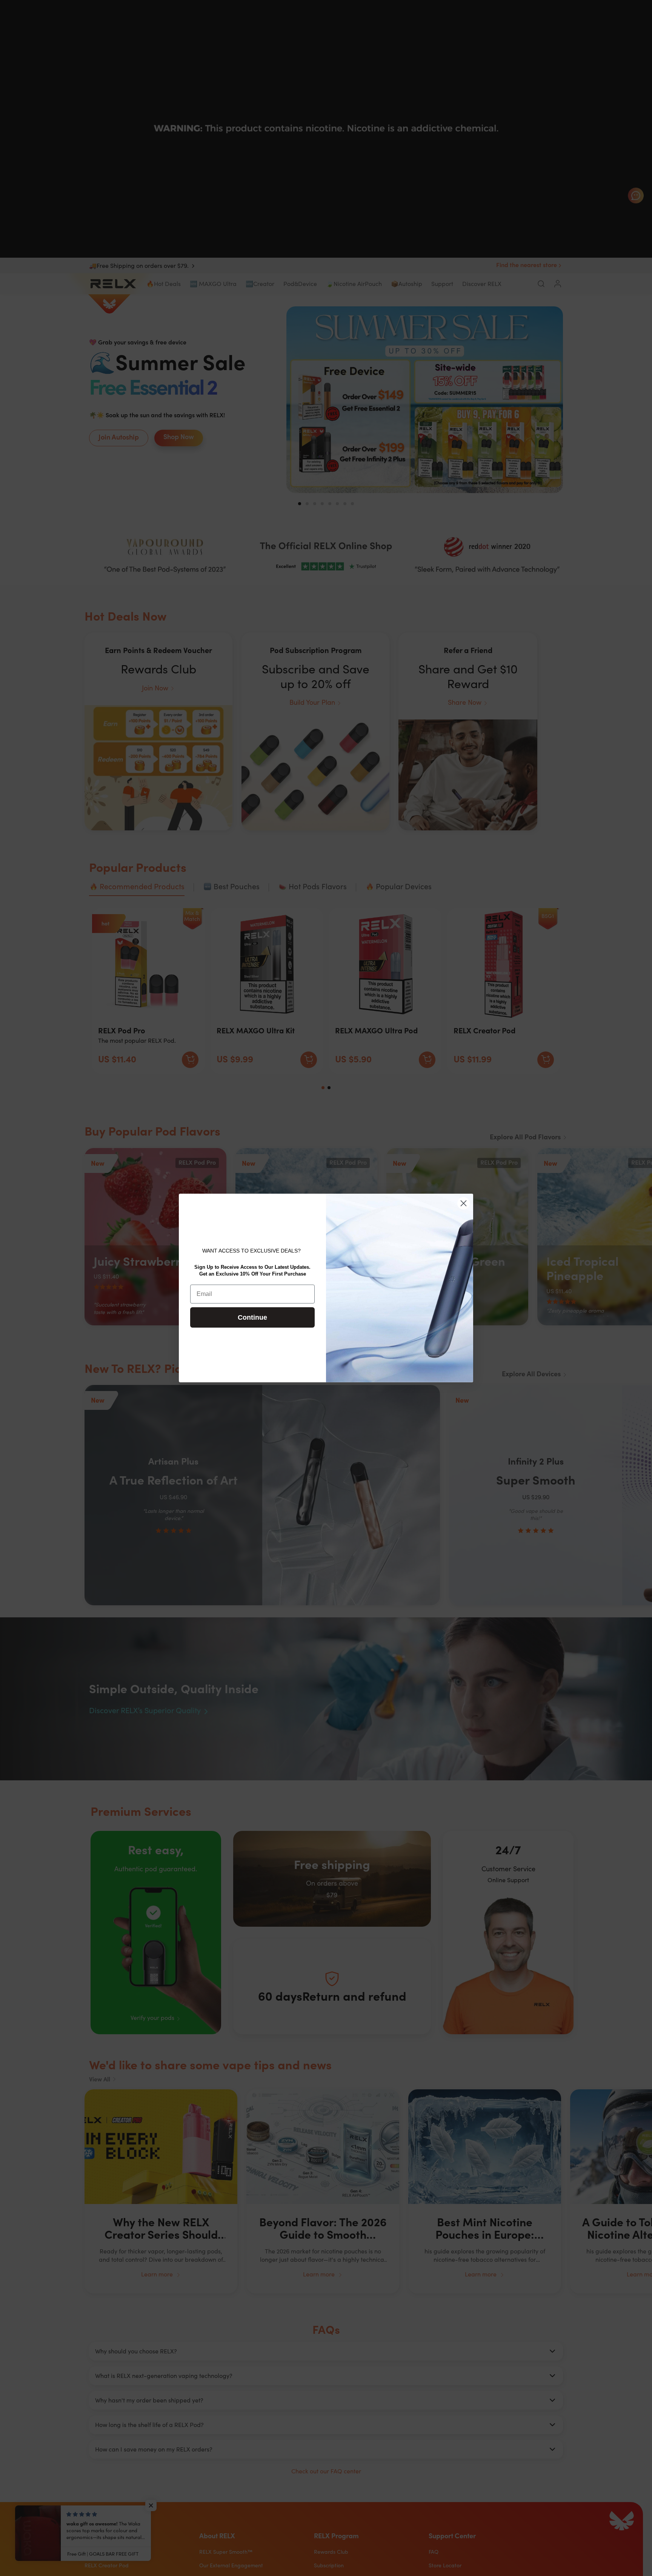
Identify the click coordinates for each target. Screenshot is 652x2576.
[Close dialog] (464, 1203)
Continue (252, 1318)
